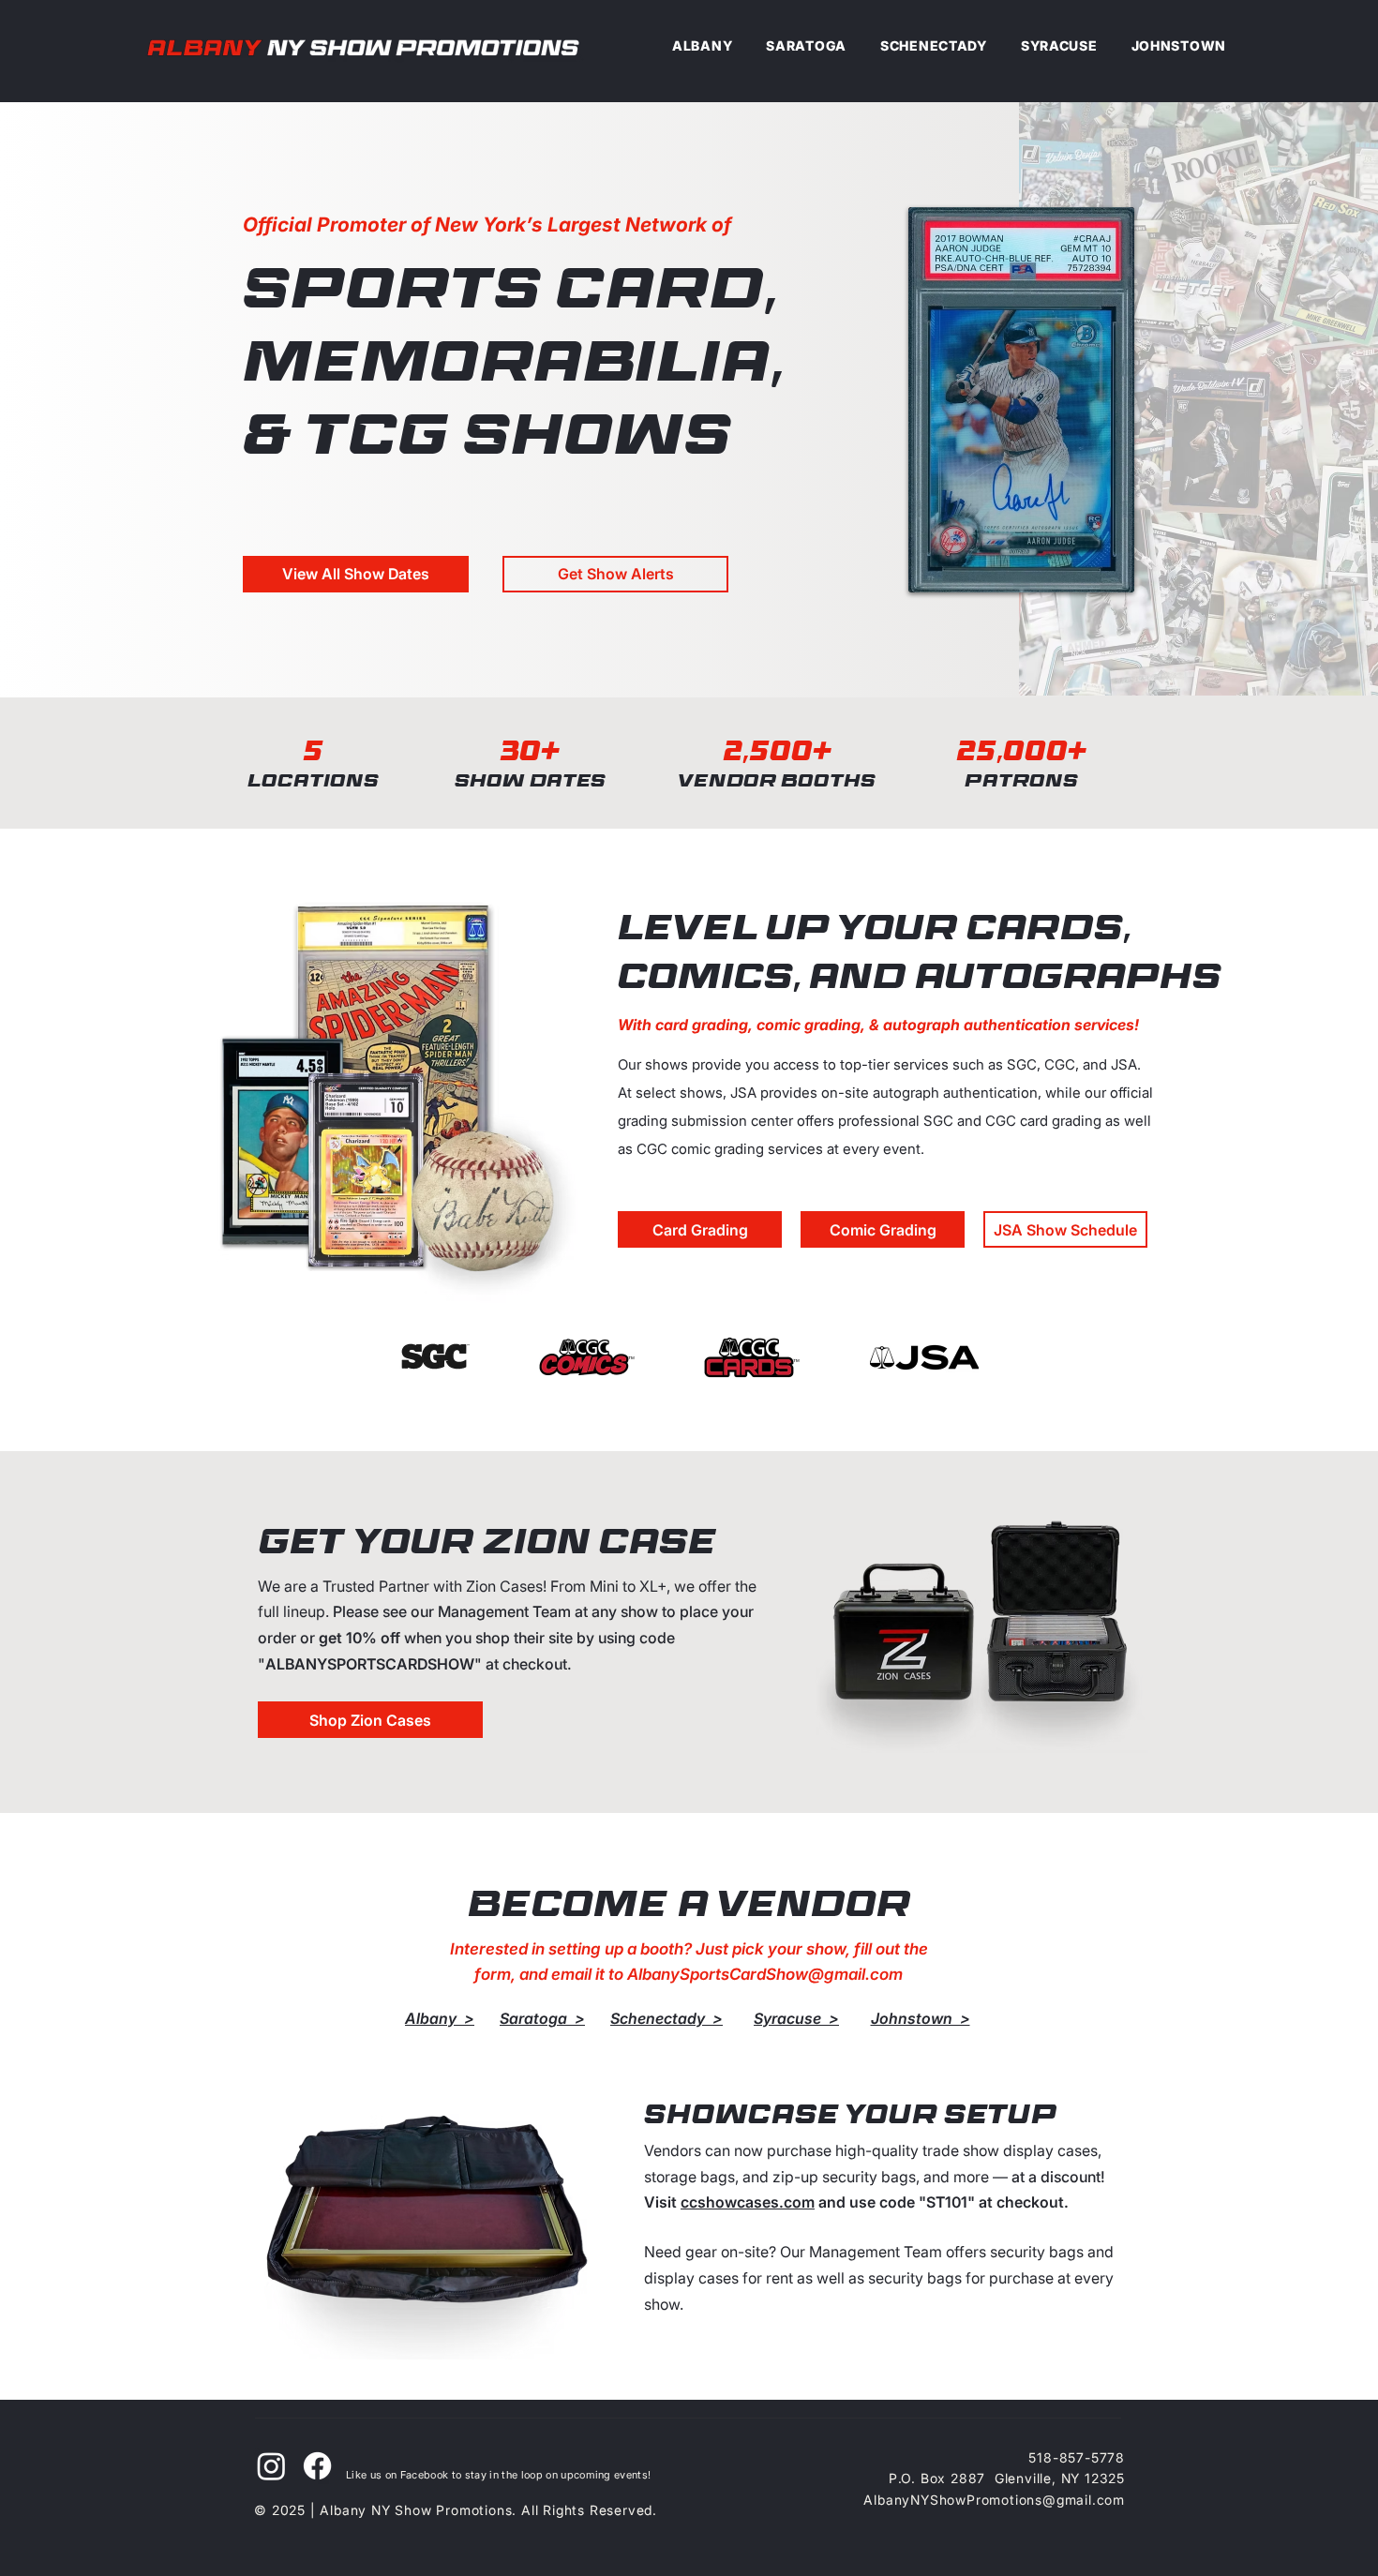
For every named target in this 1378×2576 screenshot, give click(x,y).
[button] (615, 574)
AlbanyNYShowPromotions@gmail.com (994, 2500)
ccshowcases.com (748, 2202)
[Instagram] (271, 2466)
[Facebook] (317, 2466)
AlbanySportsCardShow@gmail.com (765, 1974)
